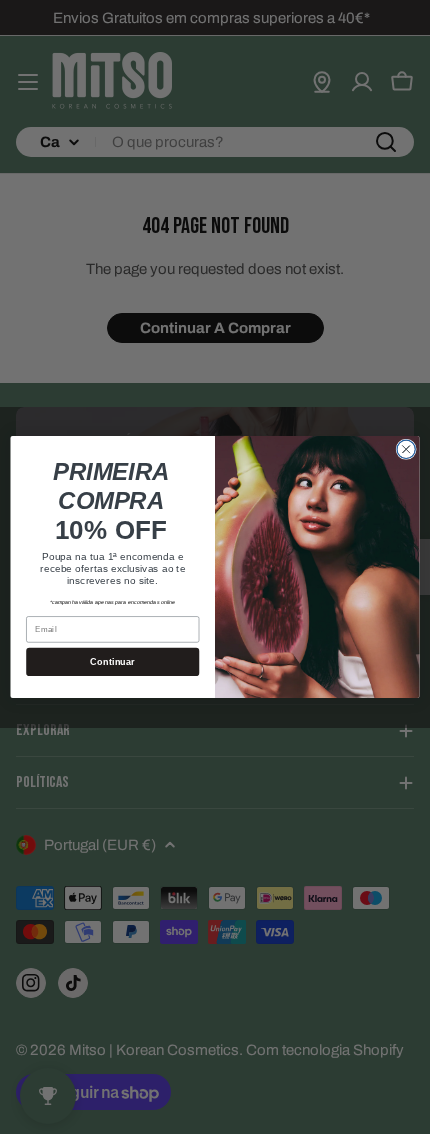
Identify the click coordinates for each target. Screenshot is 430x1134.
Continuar (112, 661)
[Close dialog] (406, 449)
